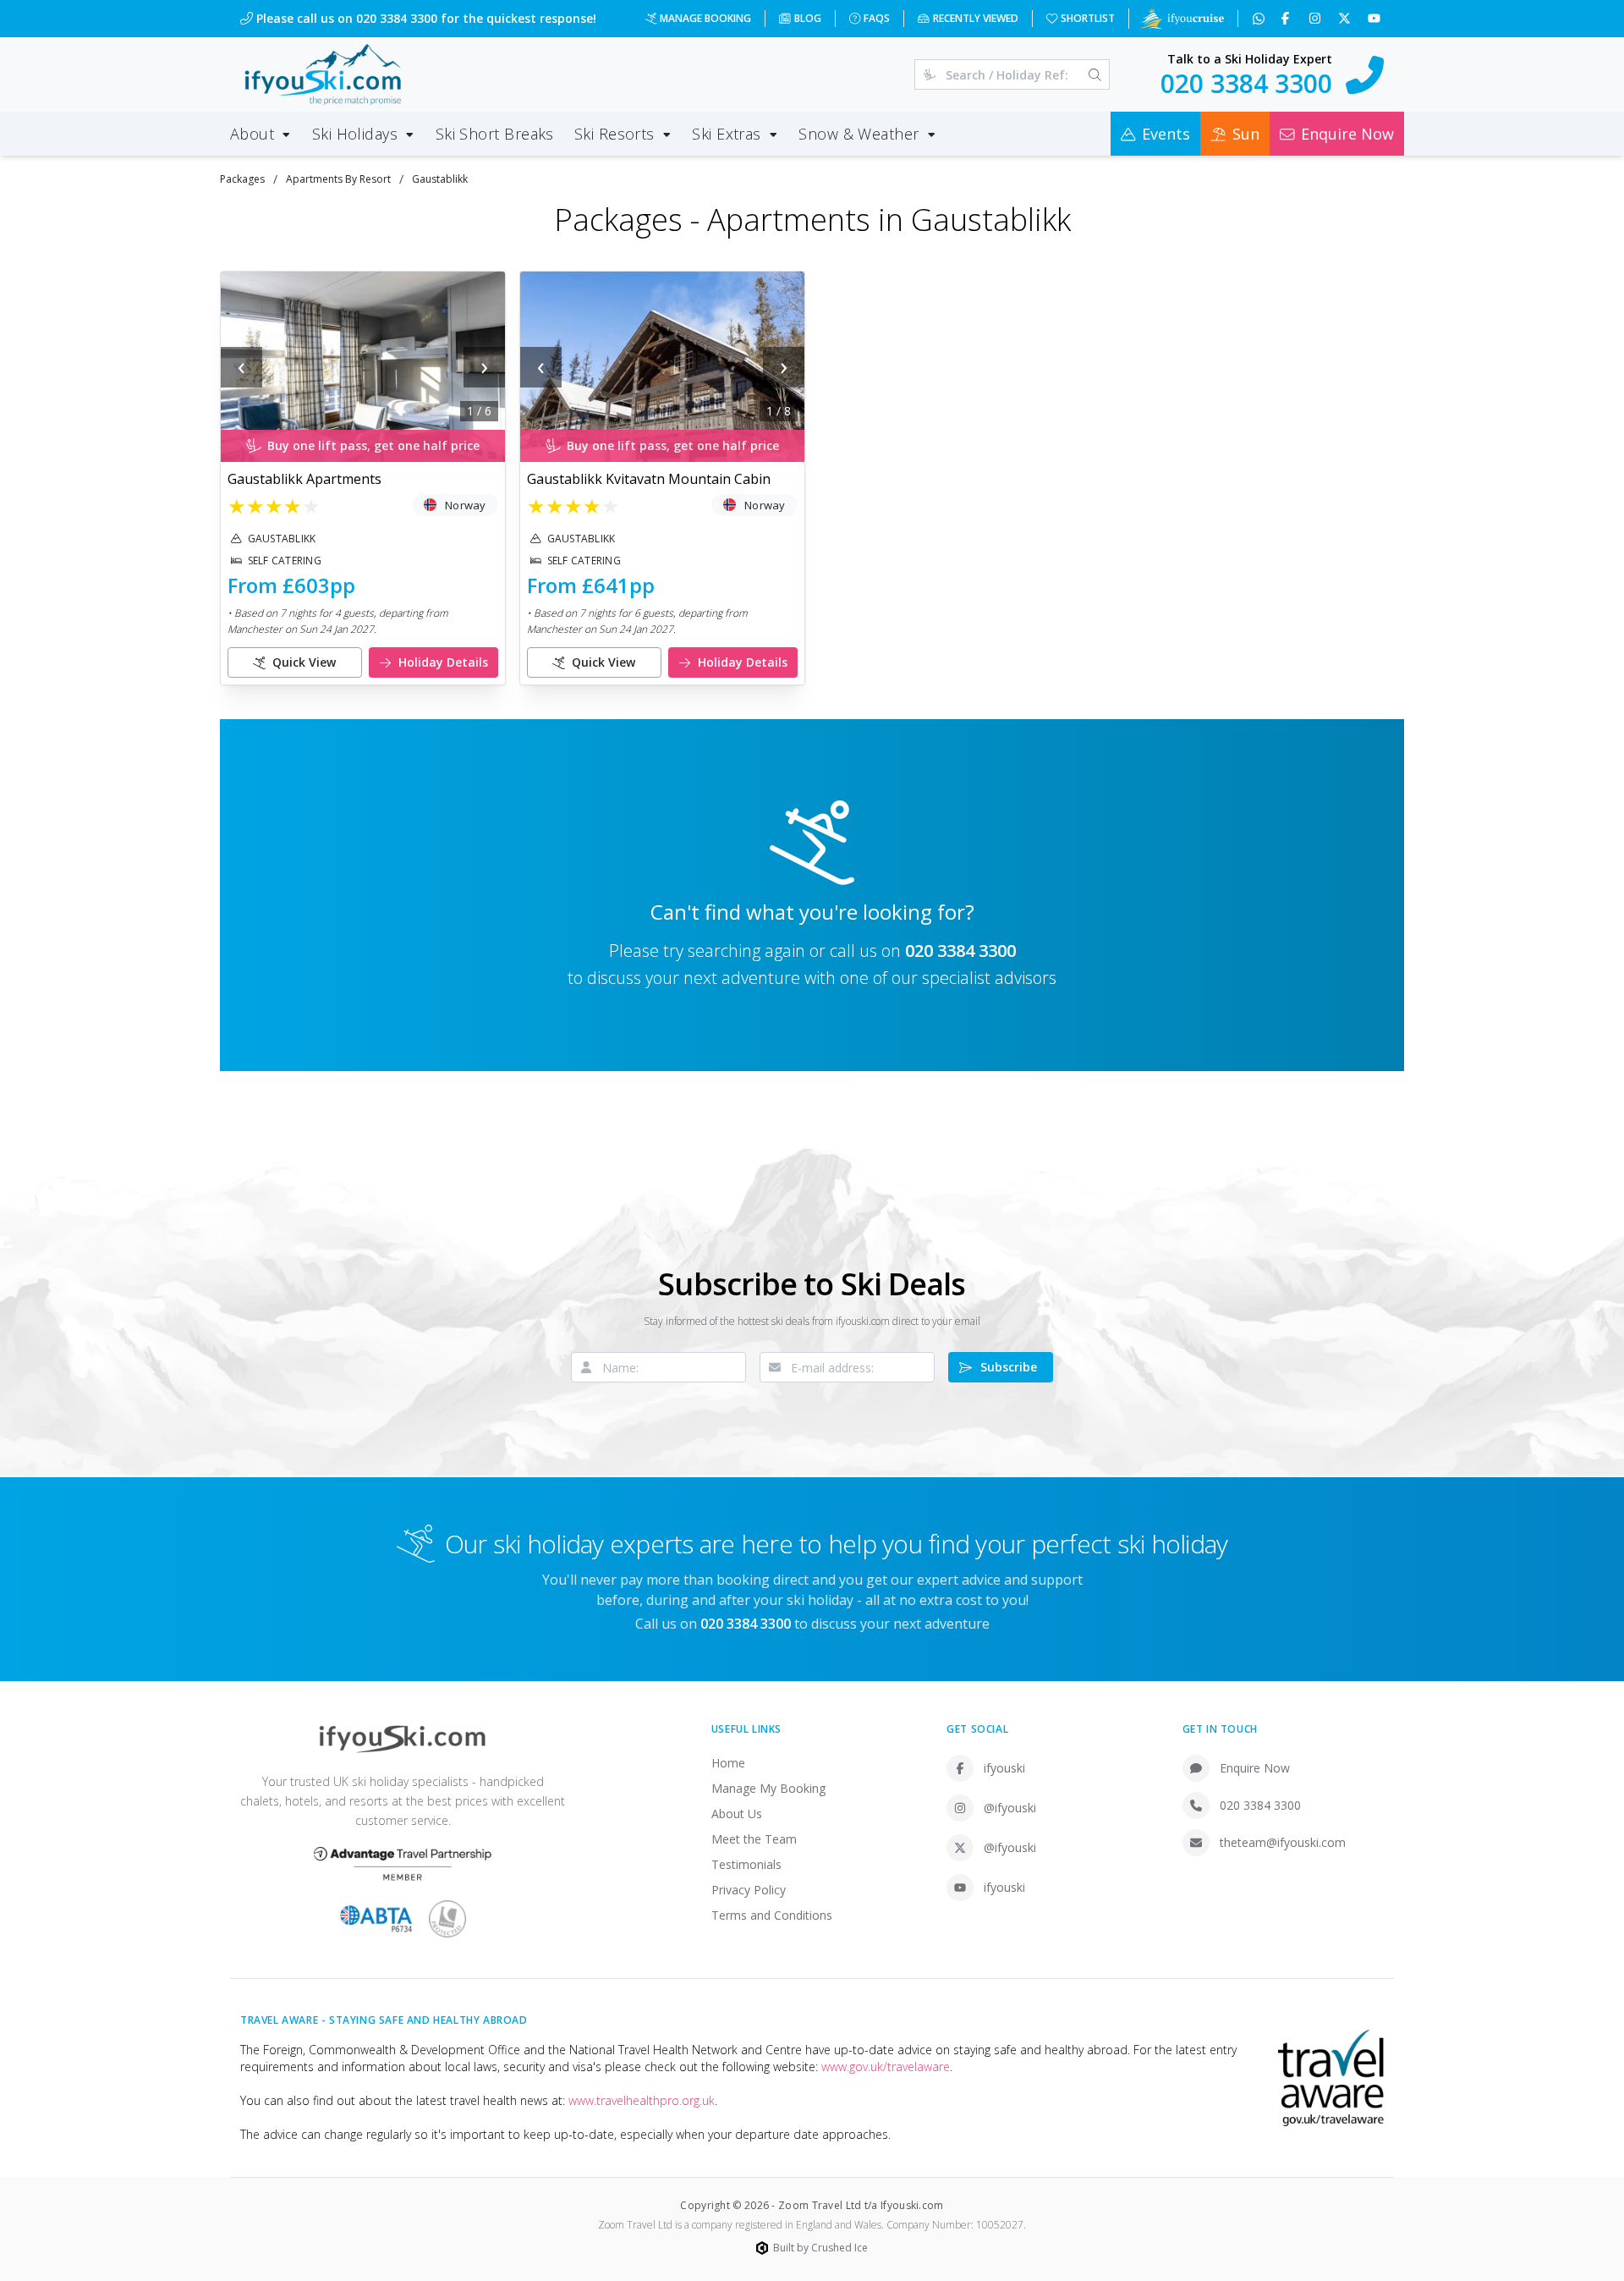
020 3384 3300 (960, 951)
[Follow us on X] (1346, 19)
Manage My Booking (768, 1788)
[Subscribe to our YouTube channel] (1376, 19)
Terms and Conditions (772, 1915)
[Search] (1095, 74)
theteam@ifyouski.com (1283, 1842)
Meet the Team (754, 1839)
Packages (242, 179)
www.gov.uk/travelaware (886, 2067)
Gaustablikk (440, 179)
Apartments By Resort (338, 179)
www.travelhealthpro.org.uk (642, 2100)
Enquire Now (1255, 1768)
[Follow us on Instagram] (1317, 19)
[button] (363, 367)
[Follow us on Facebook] (1287, 19)
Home (728, 1763)
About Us (737, 1814)
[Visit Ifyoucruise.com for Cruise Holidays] (1182, 19)
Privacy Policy (749, 1890)
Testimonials (746, 1864)
